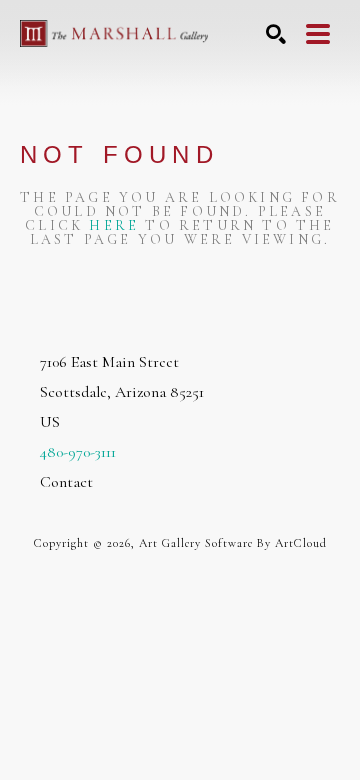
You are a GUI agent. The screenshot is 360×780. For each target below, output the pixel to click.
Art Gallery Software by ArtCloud (233, 543)
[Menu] (318, 34)
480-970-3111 (78, 452)
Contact (66, 482)
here (114, 225)
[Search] (276, 34)
